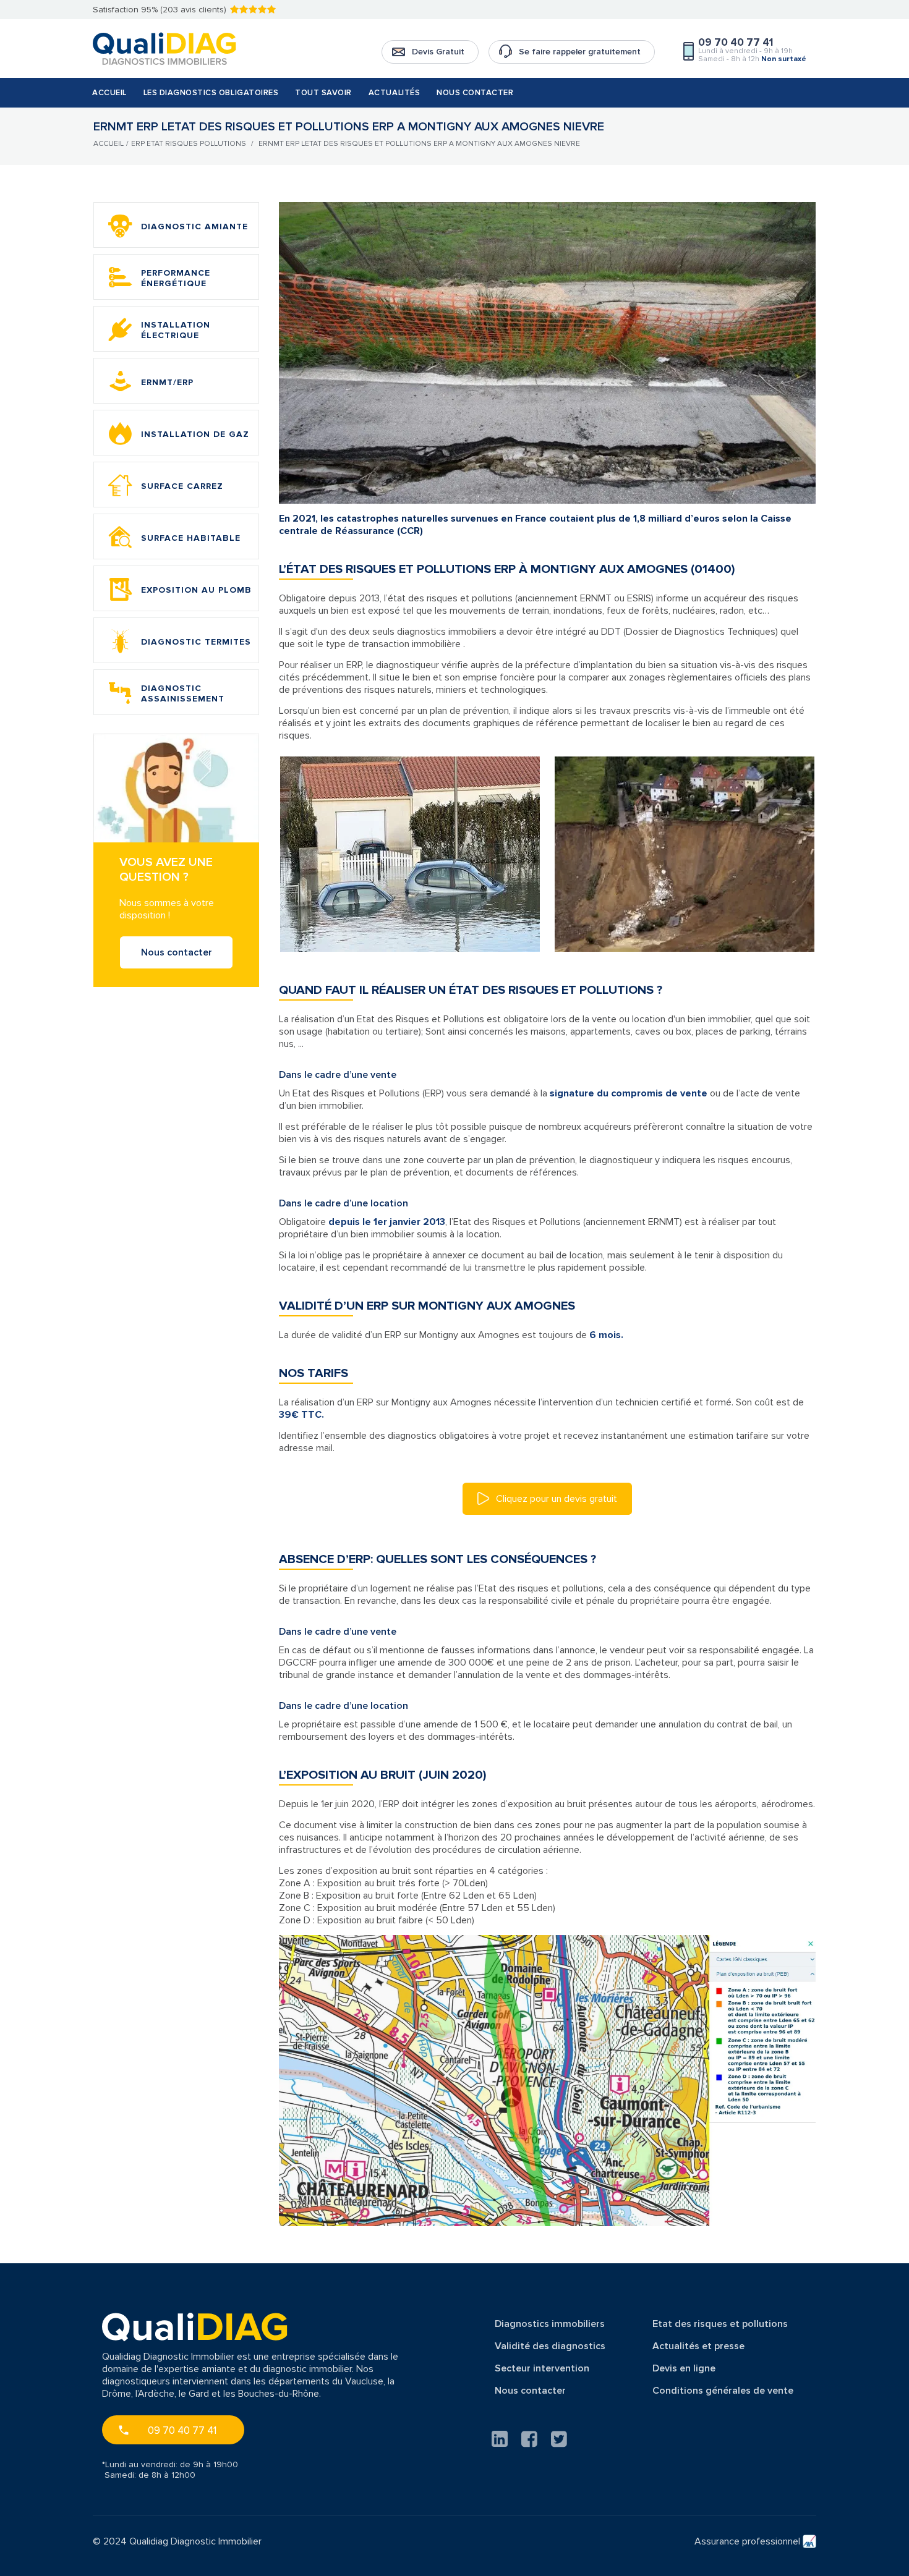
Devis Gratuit (438, 52)
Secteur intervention (542, 2368)
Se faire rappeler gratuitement (580, 52)
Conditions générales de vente (723, 2391)
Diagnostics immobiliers (550, 2324)
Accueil (109, 93)
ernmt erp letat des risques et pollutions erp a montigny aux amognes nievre (419, 144)
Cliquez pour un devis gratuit (555, 1499)
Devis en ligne (684, 2368)
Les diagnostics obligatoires (211, 93)
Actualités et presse (698, 2346)
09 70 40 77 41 (182, 2430)
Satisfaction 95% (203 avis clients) (160, 10)
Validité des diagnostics (550, 2346)
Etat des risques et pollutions (720, 2324)
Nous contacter (475, 93)
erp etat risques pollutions (189, 144)
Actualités (394, 93)
